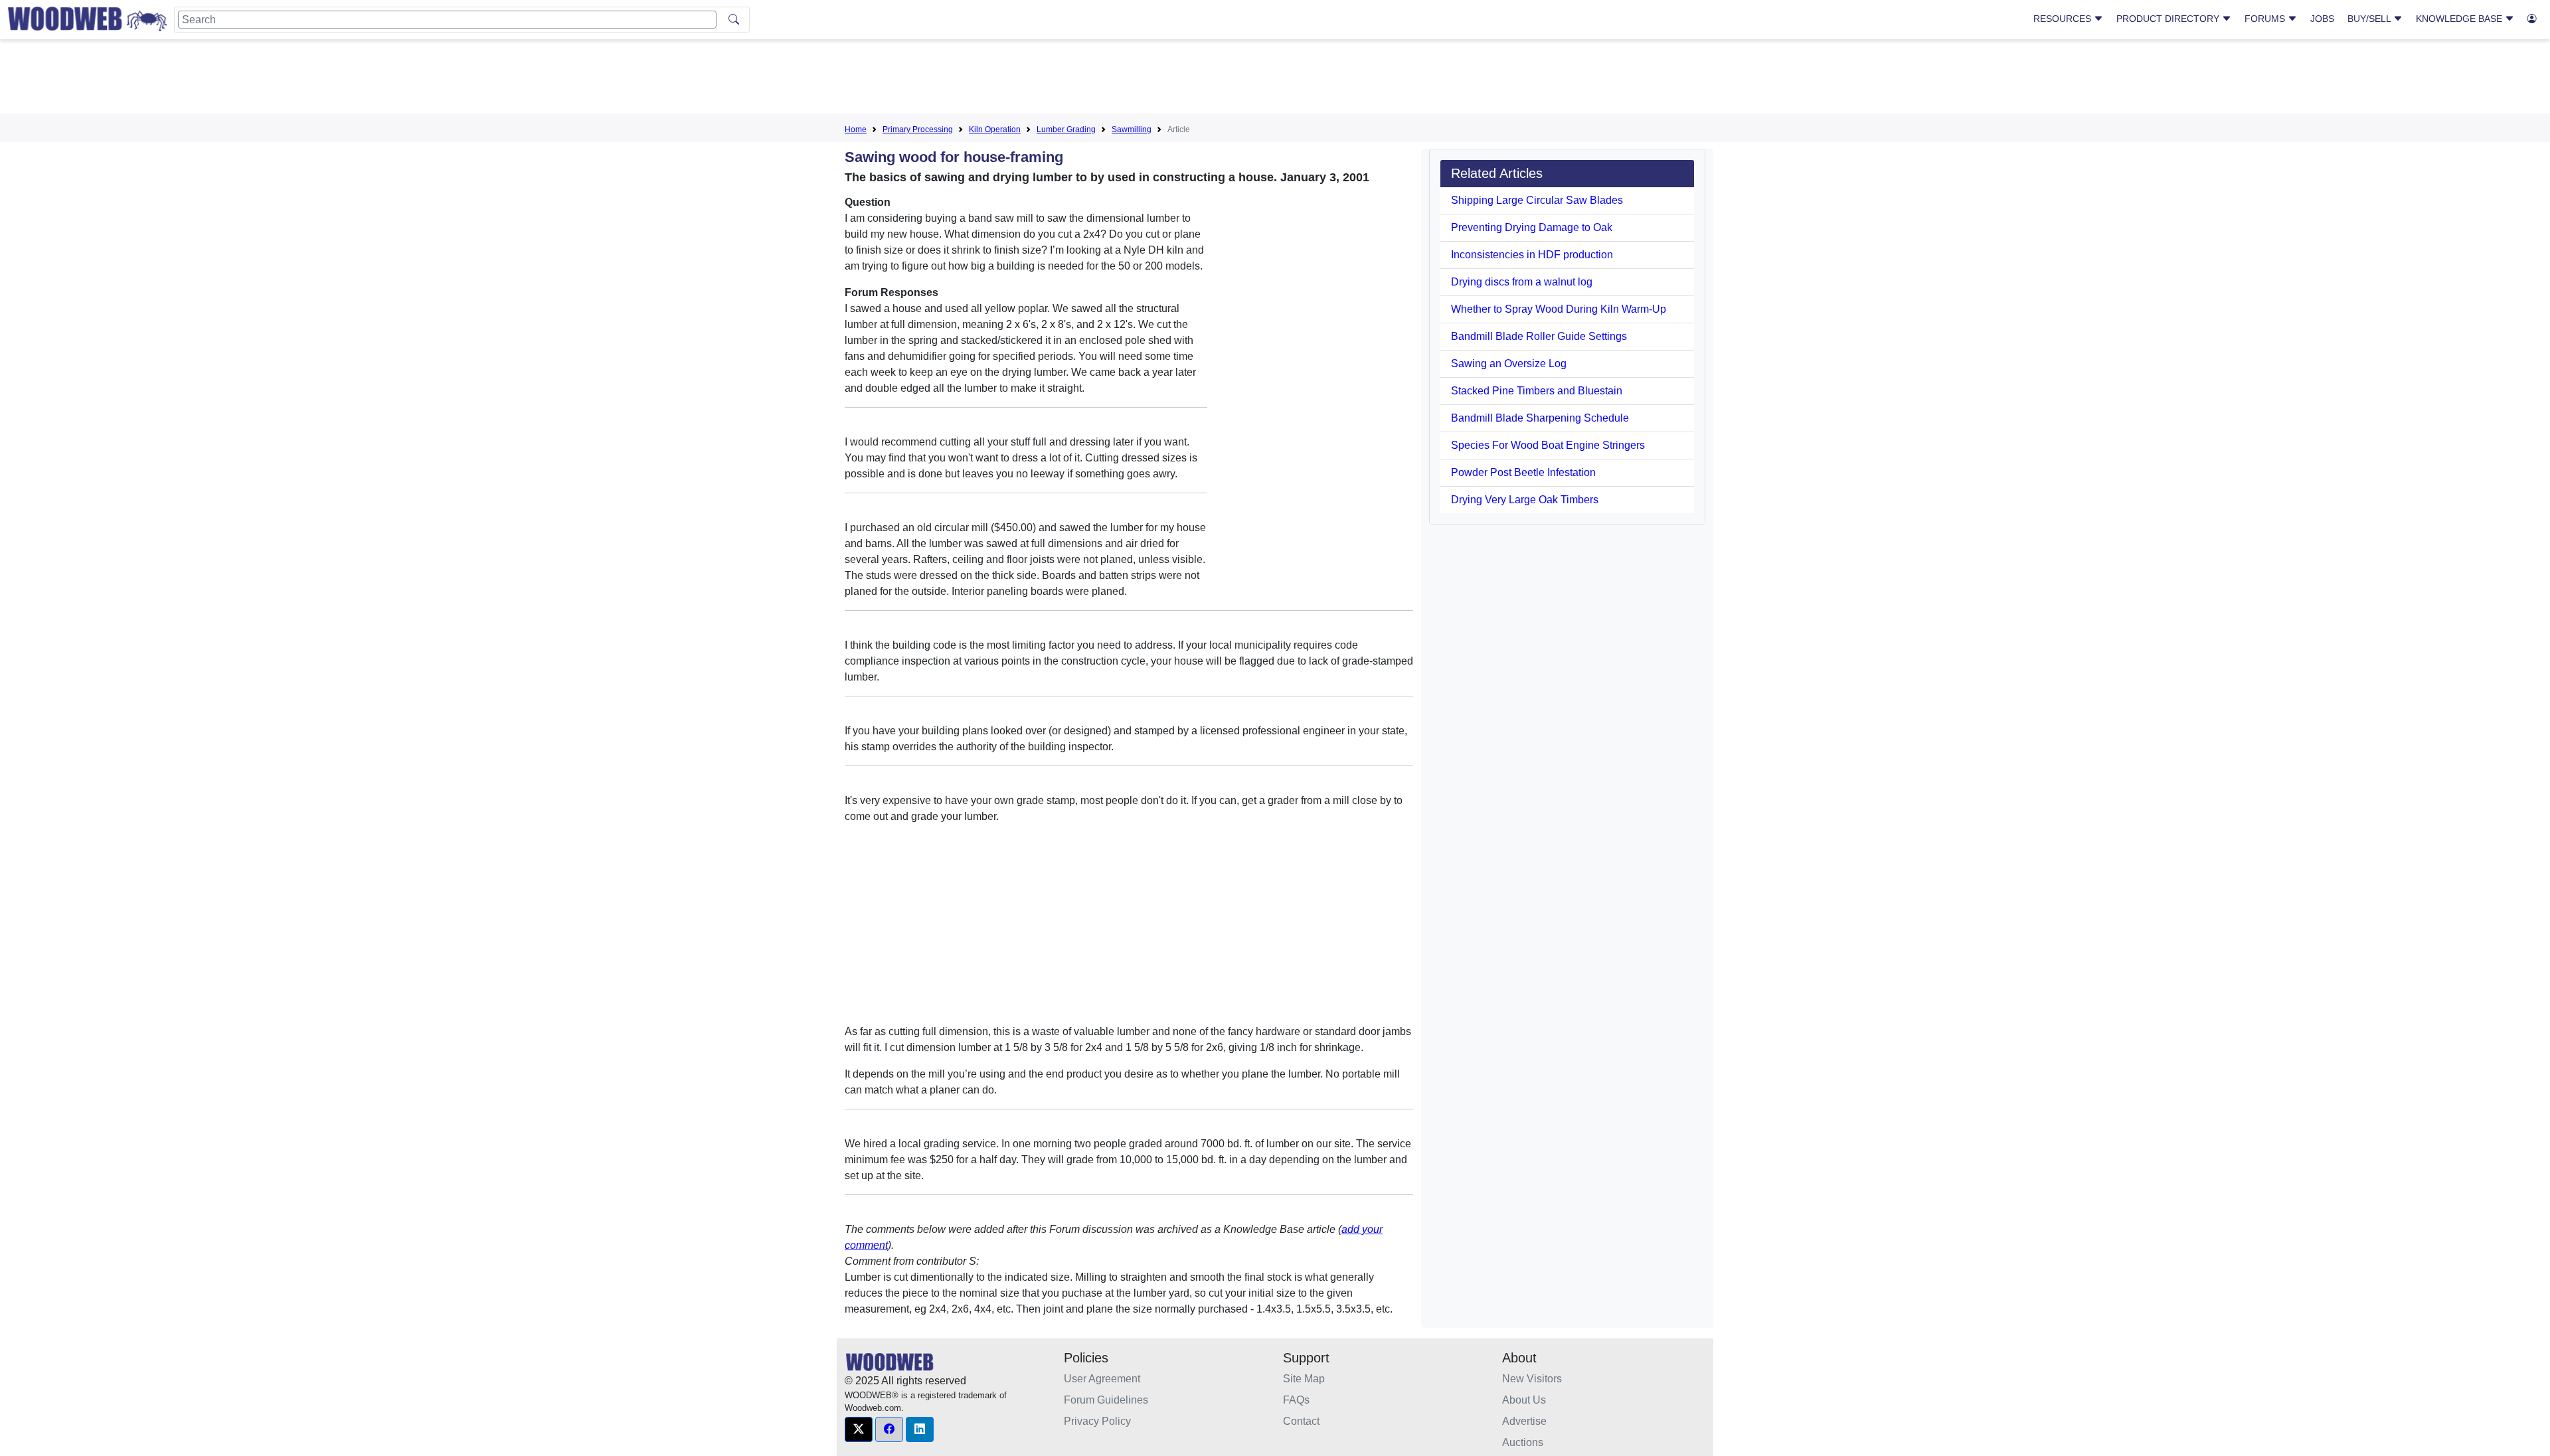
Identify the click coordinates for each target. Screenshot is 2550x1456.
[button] (859, 1429)
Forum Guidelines (1106, 1400)
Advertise (1524, 1421)
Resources (2064, 19)
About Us (1524, 1400)
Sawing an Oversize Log (1509, 364)
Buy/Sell (2370, 19)
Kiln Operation (995, 129)
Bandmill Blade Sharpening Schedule (1540, 418)
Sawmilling (1132, 129)
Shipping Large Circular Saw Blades (1537, 200)
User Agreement (1102, 1379)
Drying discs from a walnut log (1522, 282)
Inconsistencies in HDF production (1532, 255)
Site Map (1304, 1379)
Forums (2266, 19)
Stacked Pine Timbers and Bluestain (1537, 391)
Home (856, 129)
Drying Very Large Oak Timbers (1525, 500)
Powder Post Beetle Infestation (1523, 472)
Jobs (2322, 19)
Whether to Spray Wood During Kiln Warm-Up (1559, 309)
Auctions (1523, 1442)
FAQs (1296, 1400)
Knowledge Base (2460, 19)
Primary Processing (918, 129)
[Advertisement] (1275, 79)
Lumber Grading (1066, 129)
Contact (1301, 1421)
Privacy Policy (1097, 1421)
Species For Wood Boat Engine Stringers (1548, 445)
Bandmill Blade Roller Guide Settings (1539, 336)
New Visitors (1532, 1379)
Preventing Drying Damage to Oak (1532, 227)
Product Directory (2169, 19)
